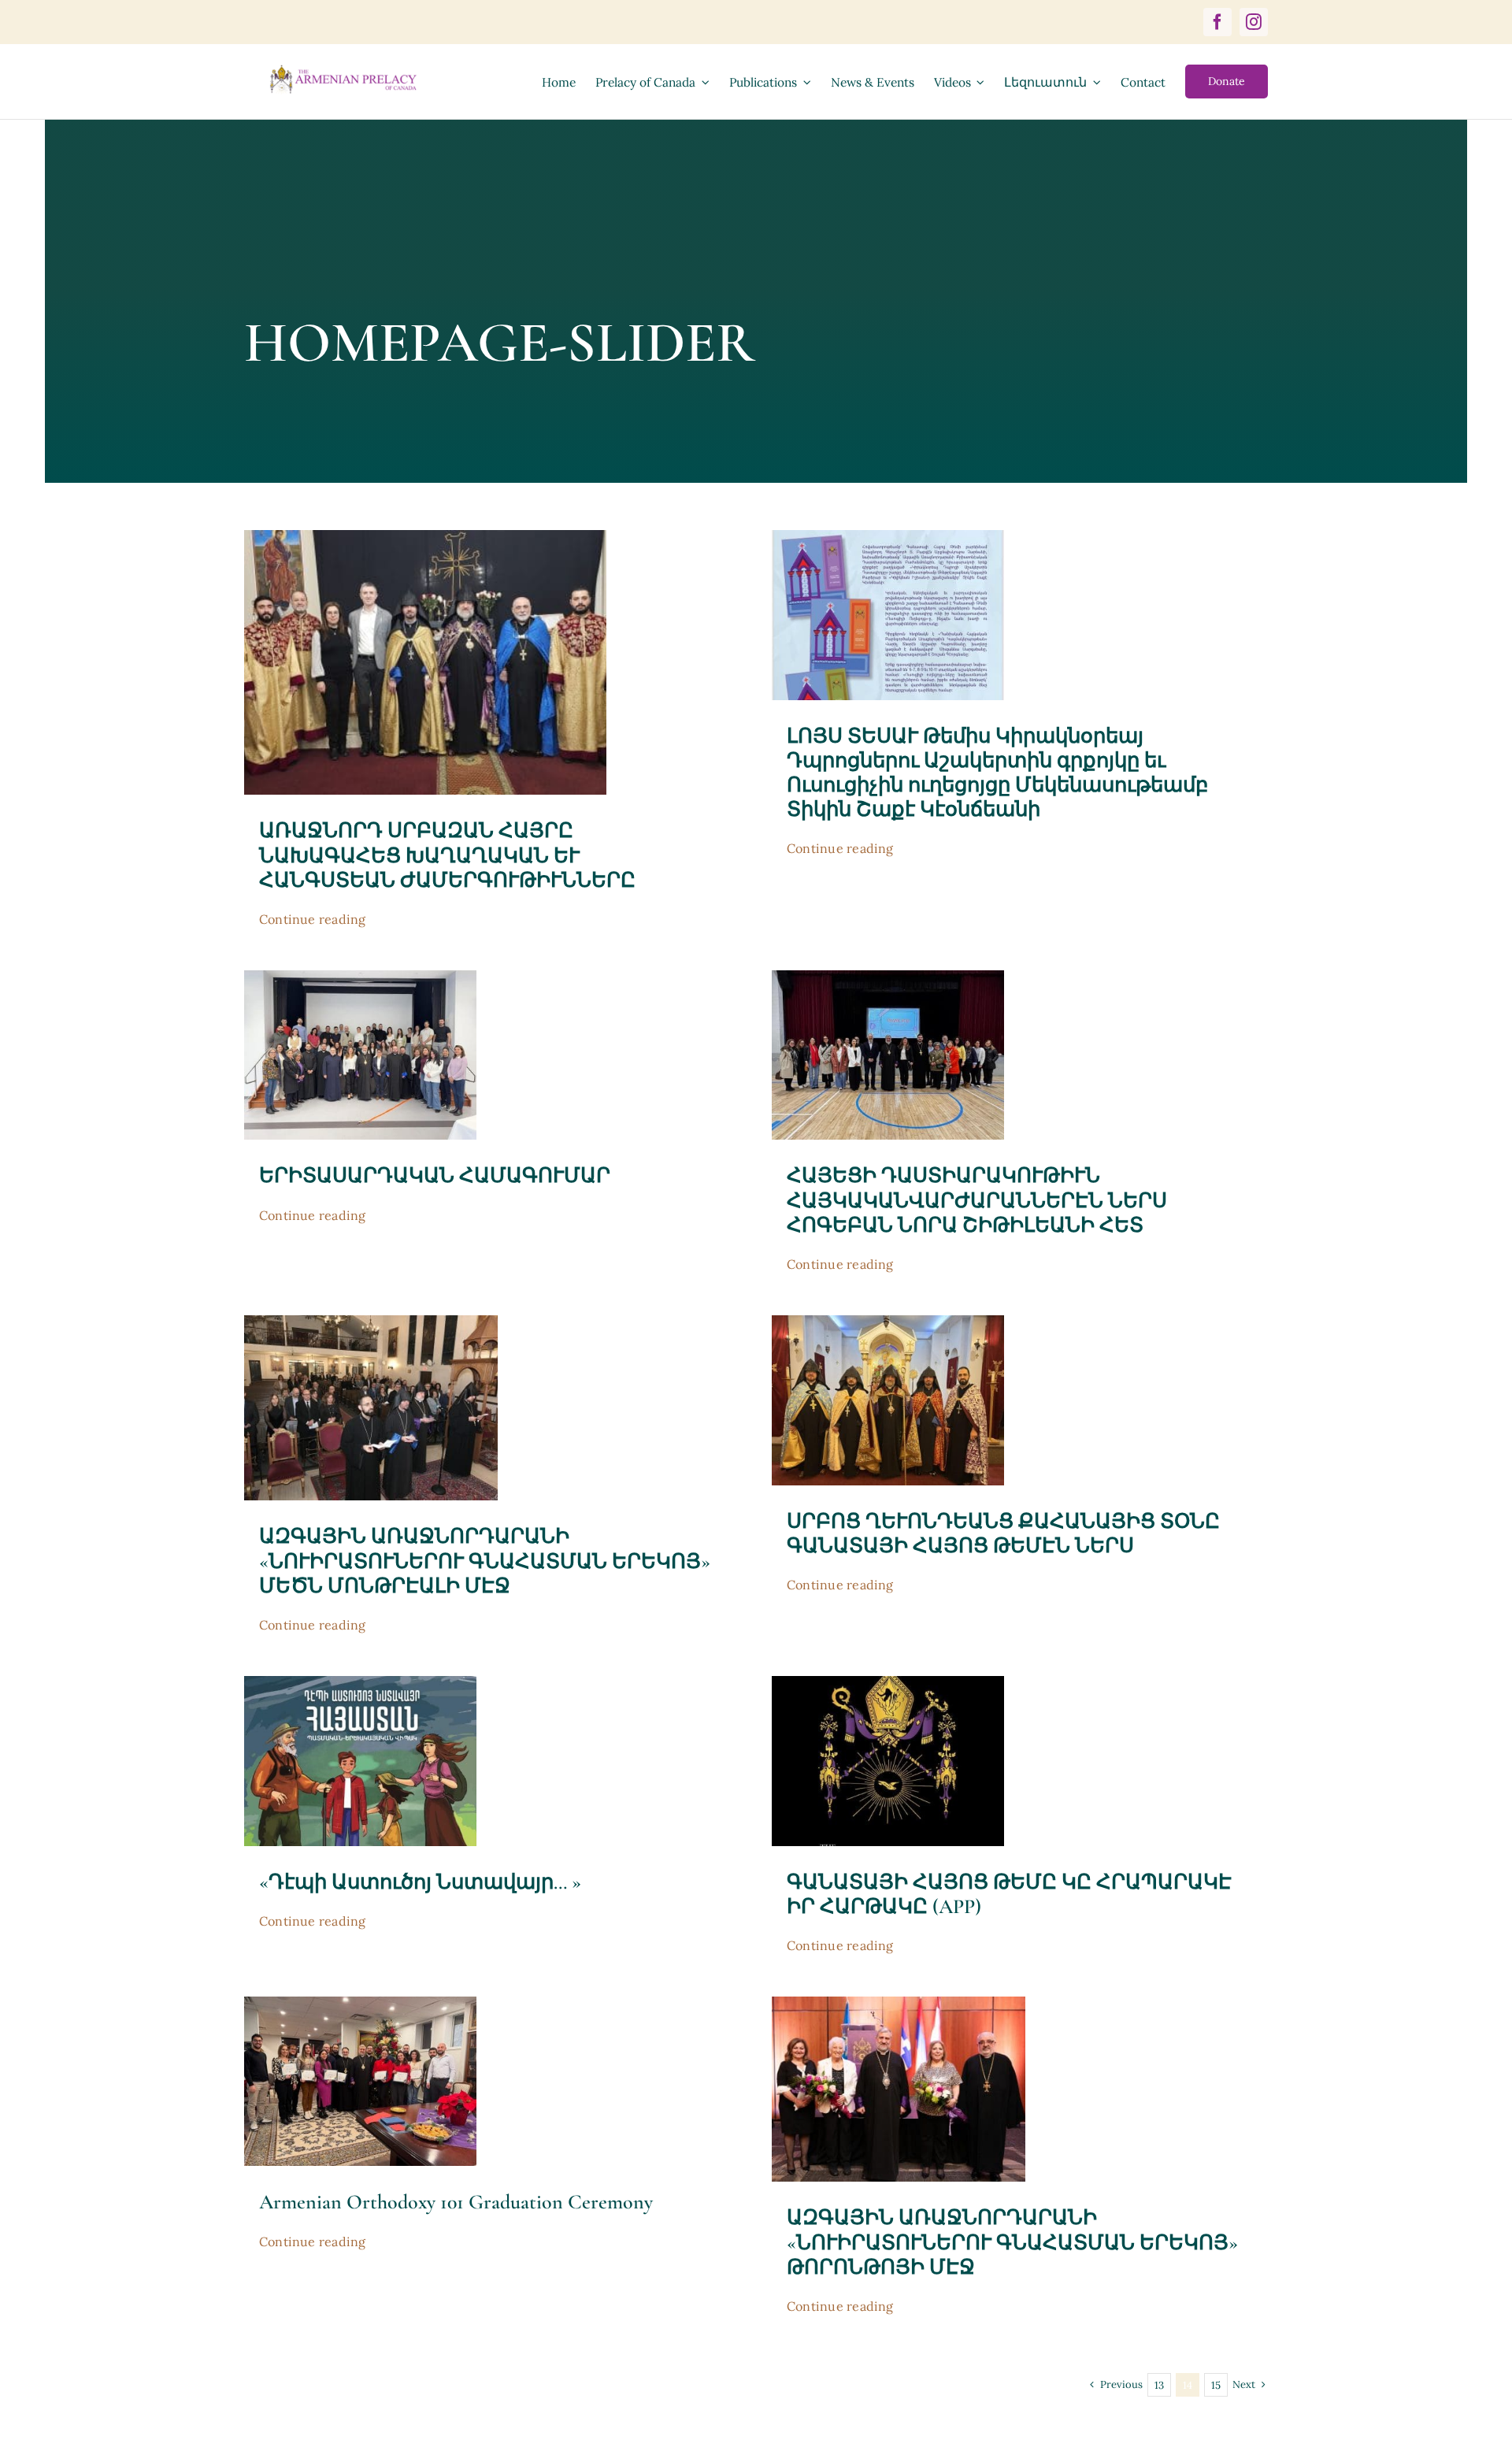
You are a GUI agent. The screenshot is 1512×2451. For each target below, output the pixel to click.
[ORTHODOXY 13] (360, 2004)
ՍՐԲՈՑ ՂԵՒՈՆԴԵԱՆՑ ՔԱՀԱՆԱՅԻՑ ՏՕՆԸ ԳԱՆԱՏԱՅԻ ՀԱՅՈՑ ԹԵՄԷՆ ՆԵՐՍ (1003, 1533)
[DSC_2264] (899, 2004)
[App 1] (888, 1683)
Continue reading (313, 919)
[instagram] (1254, 22)
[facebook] (1217, 22)
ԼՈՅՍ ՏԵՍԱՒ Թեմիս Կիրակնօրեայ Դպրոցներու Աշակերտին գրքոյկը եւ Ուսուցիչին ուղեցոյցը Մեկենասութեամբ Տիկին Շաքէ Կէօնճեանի (997, 773)
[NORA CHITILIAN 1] (888, 977)
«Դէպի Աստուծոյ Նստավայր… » (420, 1882)
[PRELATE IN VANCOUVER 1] (426, 537)
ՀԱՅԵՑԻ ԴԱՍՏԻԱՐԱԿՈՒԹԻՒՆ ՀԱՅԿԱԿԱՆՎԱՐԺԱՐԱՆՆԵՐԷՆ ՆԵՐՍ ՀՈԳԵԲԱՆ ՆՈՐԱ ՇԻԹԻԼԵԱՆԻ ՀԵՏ (977, 1200)
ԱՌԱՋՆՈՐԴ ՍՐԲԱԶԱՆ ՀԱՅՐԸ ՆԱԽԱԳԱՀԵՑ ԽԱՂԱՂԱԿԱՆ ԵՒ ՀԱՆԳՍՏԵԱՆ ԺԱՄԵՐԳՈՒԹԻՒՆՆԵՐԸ (447, 855)
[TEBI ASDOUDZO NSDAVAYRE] (360, 1683)
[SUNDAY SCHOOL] (888, 537)
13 (1159, 2385)
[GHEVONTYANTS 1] (888, 1322)
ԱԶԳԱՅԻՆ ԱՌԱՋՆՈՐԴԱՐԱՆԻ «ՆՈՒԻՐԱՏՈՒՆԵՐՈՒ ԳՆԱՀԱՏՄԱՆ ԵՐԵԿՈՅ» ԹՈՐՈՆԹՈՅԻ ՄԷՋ (1012, 2242)
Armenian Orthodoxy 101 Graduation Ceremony (456, 2202)
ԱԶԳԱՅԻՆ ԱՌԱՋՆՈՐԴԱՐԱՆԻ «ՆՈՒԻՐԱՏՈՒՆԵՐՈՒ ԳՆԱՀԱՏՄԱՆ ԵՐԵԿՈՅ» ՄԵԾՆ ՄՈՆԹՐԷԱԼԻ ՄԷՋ (485, 1561)
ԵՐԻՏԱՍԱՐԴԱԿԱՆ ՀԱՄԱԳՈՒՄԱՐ (435, 1175)
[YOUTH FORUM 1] (360, 977)
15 (1216, 2385)
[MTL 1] (371, 1322)
